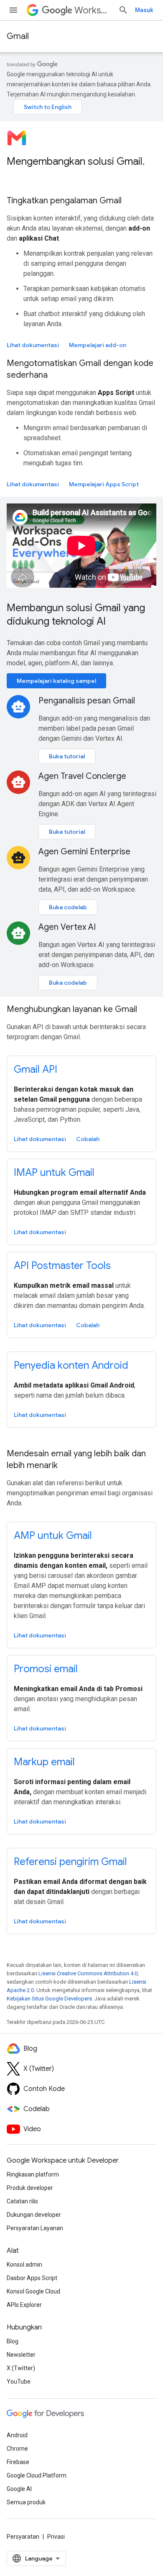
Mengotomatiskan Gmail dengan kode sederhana (80, 369)
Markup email (44, 1762)
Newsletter (21, 2355)
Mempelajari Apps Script (104, 484)
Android (17, 2435)
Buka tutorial (67, 756)
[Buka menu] (13, 10)
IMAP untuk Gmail (54, 1173)
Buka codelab (68, 907)
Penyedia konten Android (71, 1365)
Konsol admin (24, 2265)
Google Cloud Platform (37, 2475)
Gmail (18, 36)
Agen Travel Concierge (82, 776)
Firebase (18, 2462)
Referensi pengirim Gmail (70, 1862)
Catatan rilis (22, 2201)
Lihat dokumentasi (33, 345)
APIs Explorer (24, 2305)
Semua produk (26, 2502)
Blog (13, 2341)
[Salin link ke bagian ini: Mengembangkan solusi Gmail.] (15, 176)
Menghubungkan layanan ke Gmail (72, 1009)
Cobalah (88, 1139)
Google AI (19, 2489)
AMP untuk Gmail (53, 1536)
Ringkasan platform (33, 2174)
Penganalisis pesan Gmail (87, 701)
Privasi (56, 2537)
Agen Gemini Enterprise (84, 852)
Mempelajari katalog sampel (56, 681)
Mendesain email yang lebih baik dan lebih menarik (76, 1459)
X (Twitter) (21, 2368)
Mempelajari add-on (98, 345)
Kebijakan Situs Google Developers (49, 1999)
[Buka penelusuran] (123, 10)
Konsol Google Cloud (33, 2291)
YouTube (19, 2381)
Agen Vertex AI (67, 927)
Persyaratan (23, 2537)
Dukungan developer (34, 2215)
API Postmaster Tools (62, 1266)
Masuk (144, 10)
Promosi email (46, 1669)
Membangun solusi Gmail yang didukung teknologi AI (76, 615)
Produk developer (30, 2188)
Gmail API (36, 1069)
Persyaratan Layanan (35, 2228)
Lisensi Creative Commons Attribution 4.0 (88, 1973)
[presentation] (81, 168)
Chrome (17, 2449)
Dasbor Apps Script (32, 2278)
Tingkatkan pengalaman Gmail (64, 201)
